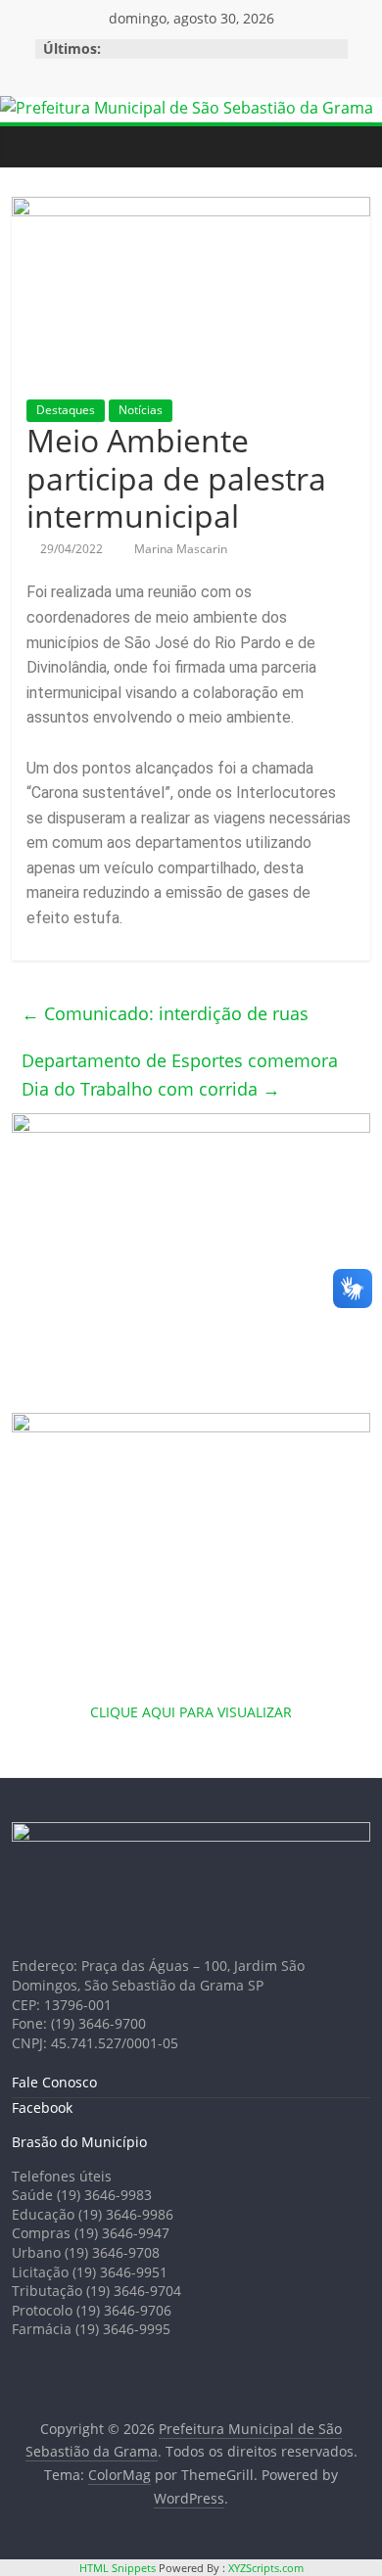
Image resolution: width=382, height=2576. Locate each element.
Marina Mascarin (181, 549)
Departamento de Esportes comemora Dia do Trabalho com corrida (180, 1075)
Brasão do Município (79, 2142)
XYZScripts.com (266, 2568)
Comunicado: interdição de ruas (165, 1013)
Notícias (141, 410)
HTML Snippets (118, 2568)
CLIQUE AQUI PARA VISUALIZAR (191, 1712)
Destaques (66, 410)
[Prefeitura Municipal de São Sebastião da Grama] (187, 108)
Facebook (42, 2108)
